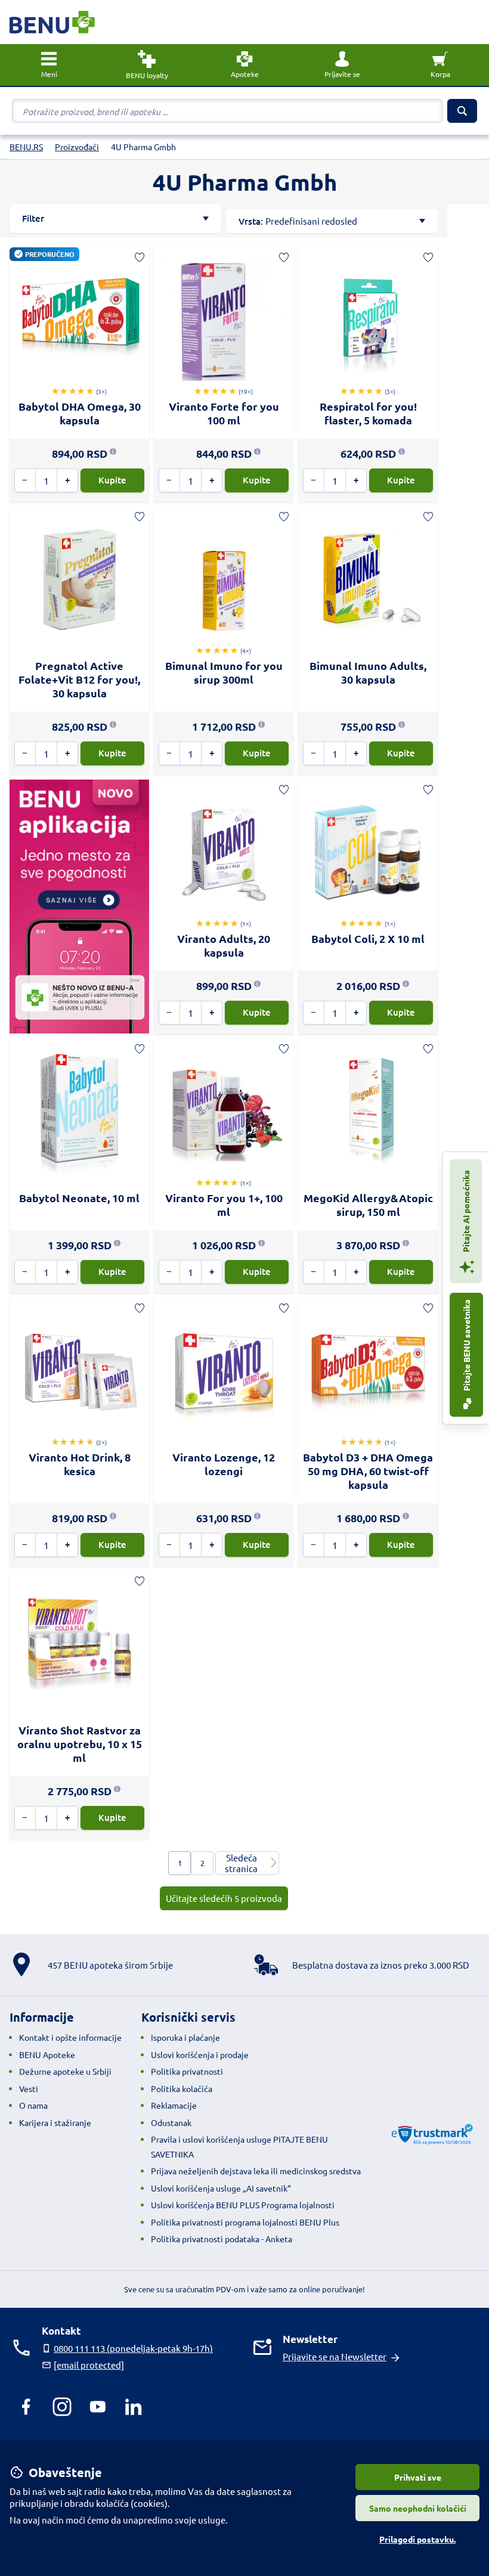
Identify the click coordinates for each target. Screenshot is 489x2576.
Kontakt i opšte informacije (70, 2037)
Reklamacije (174, 2105)
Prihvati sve (418, 2477)
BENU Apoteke (47, 2054)
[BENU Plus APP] (79, 906)
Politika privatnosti (187, 2071)
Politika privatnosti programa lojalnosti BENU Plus (245, 2222)
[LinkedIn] (134, 2407)
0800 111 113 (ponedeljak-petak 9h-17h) (133, 2348)
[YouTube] (98, 2407)
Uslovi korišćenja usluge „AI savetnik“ (221, 2188)
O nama (33, 2105)
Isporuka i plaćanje (185, 2037)
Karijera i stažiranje (55, 2122)
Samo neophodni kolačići (418, 2508)
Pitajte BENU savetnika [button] (466, 1346)
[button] (342, 65)
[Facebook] (26, 2407)
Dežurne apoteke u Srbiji (65, 2071)
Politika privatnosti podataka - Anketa (222, 2239)
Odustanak (171, 2122)
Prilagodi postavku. (417, 2539)
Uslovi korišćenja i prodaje (200, 2054)
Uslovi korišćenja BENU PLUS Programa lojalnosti (243, 2205)
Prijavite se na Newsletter (335, 2356)
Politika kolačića (182, 2088)
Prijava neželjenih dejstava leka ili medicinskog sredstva (256, 2171)
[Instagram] (62, 2407)
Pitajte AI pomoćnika (466, 1212)
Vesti (29, 2088)
